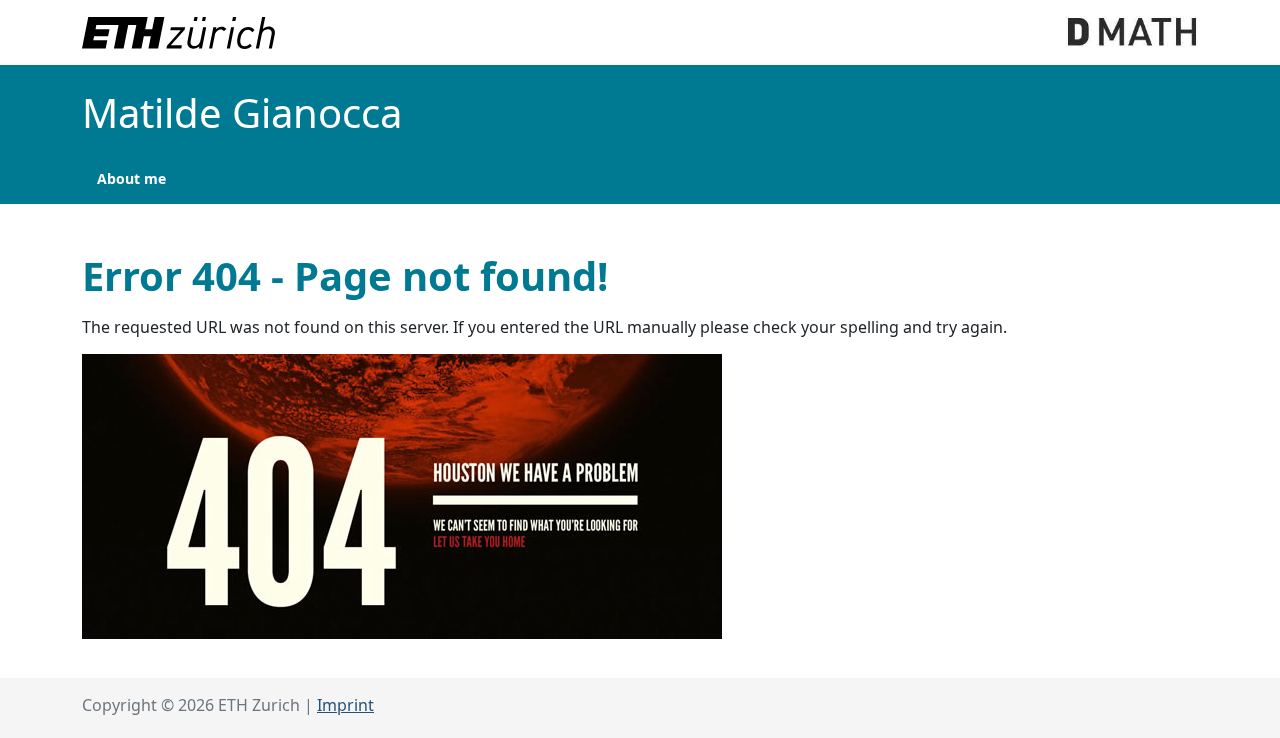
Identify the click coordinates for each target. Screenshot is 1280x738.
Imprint (345, 705)
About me (131, 178)
